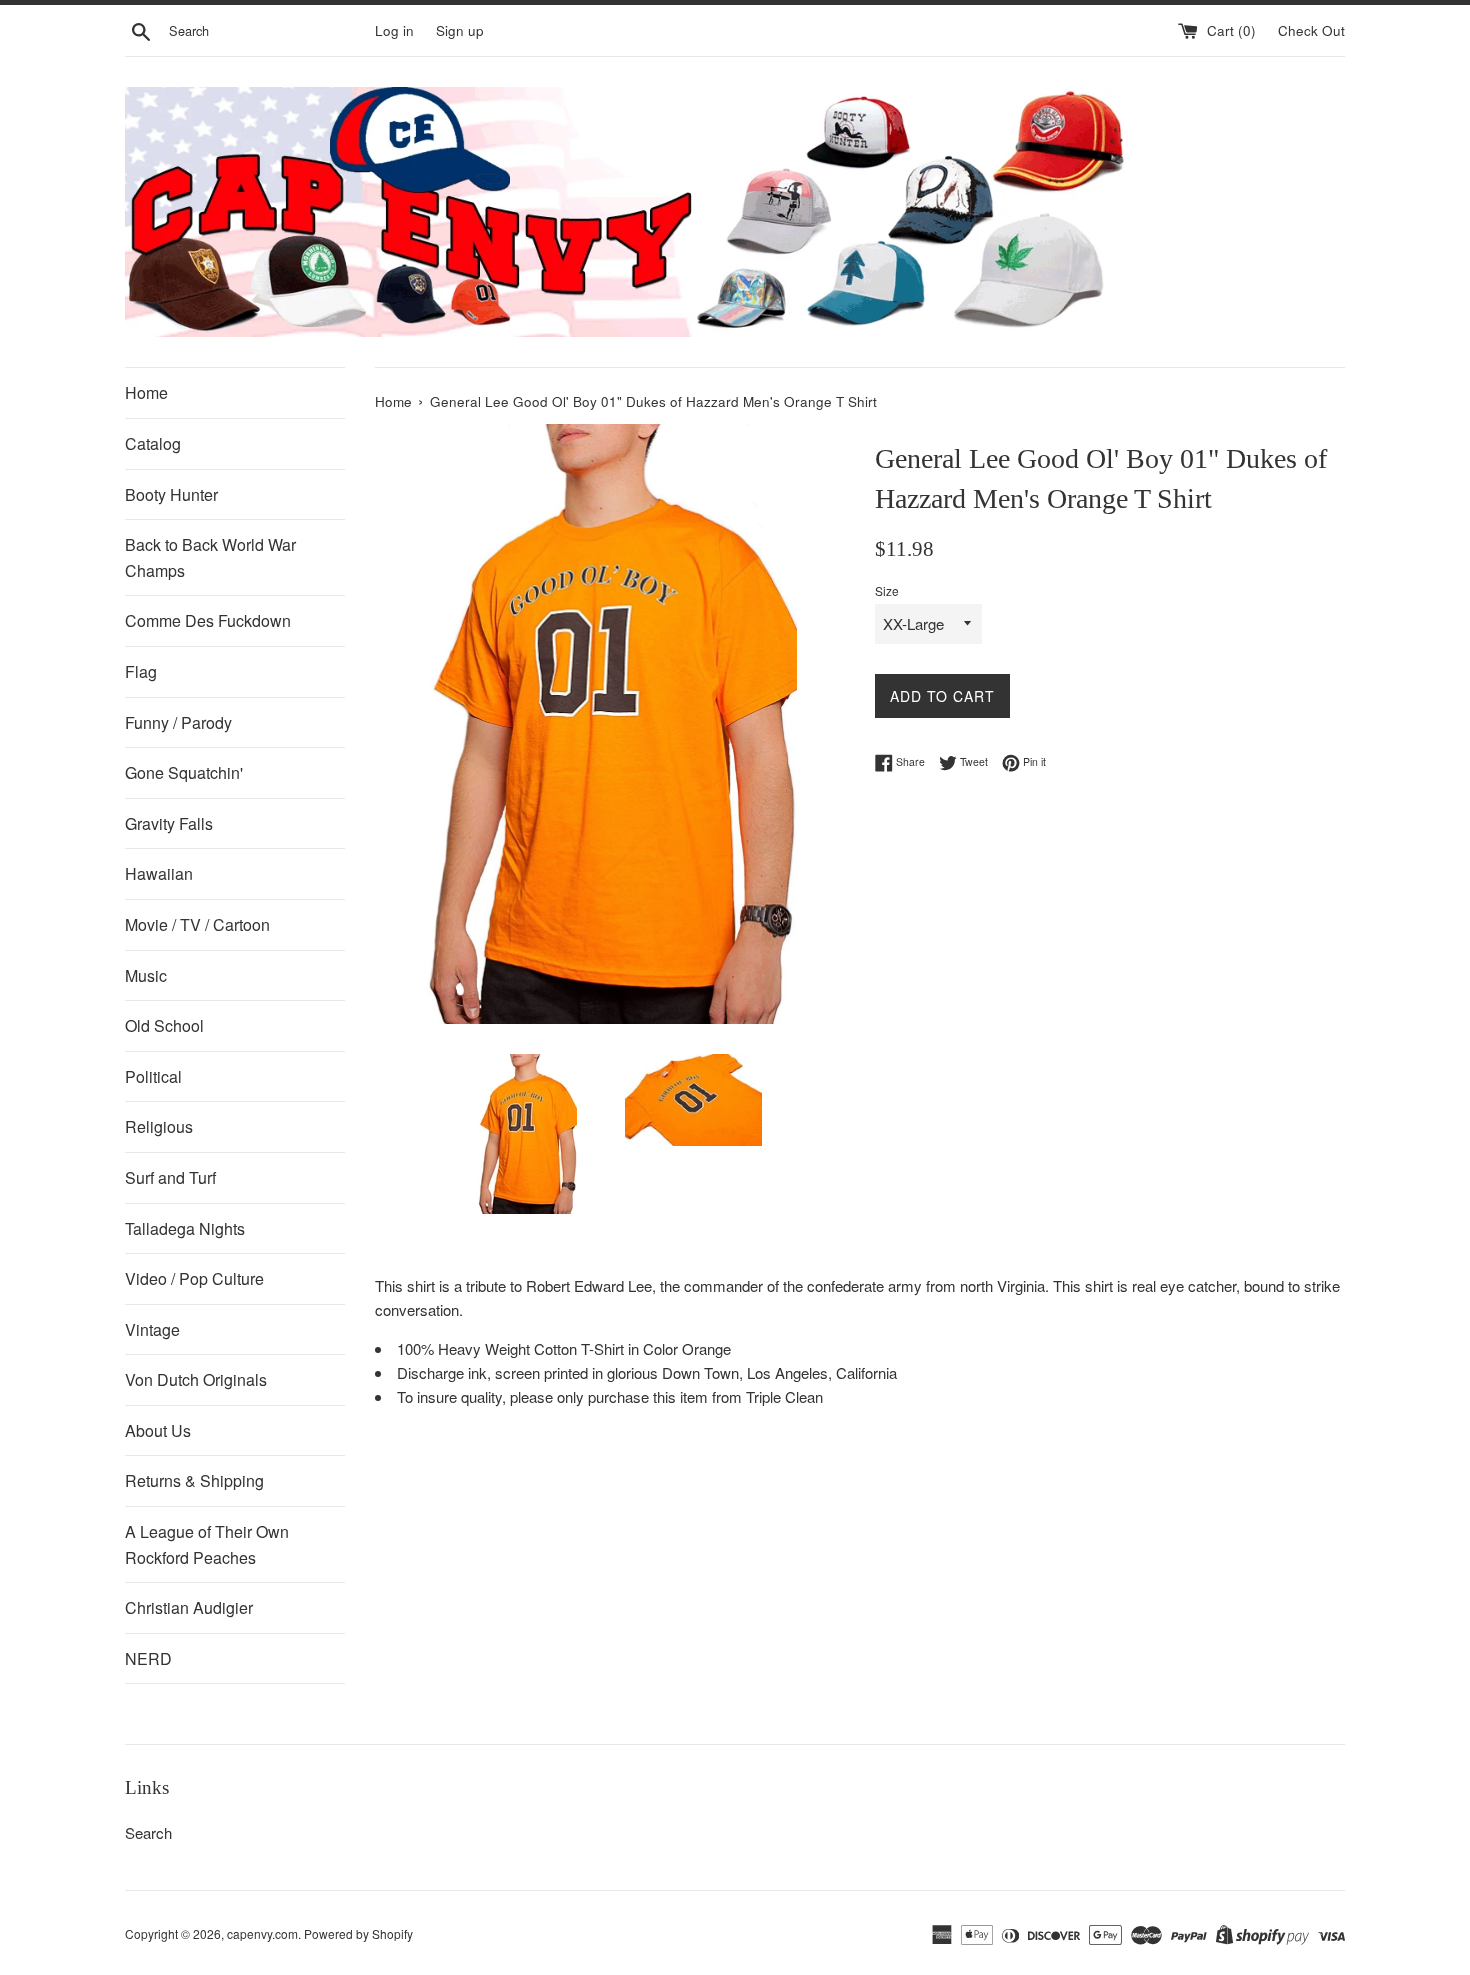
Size (887, 590)
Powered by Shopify (358, 1933)
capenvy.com (262, 1933)
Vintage (152, 1329)
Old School (164, 1025)
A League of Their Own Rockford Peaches (207, 1544)
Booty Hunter (171, 494)
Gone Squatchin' (184, 772)
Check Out (1311, 30)
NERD (148, 1658)
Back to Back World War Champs (210, 557)
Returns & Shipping (194, 1480)
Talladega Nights (185, 1228)
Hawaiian (159, 873)
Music (146, 975)
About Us (158, 1430)
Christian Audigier (189, 1607)
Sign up (460, 30)
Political (153, 1076)
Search (148, 1832)
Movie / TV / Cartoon (197, 924)
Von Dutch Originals (196, 1379)
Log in (394, 30)
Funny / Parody (178, 722)
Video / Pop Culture (194, 1278)
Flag (141, 671)
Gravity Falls (169, 823)
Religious (159, 1126)
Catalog (153, 443)
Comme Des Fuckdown (208, 620)
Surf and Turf (170, 1177)
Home (146, 392)
